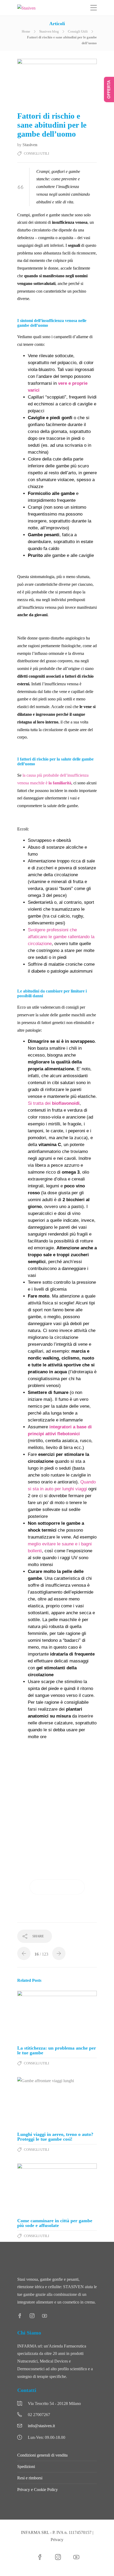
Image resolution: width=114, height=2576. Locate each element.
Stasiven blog (49, 31)
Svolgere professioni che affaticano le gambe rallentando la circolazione (61, 937)
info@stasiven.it (41, 2426)
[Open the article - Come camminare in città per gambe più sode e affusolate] (57, 2189)
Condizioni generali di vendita (42, 2455)
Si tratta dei (54, 1103)
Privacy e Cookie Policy (38, 2490)
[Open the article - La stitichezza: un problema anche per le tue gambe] (57, 2016)
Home (26, 31)
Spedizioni (26, 2467)
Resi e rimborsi (30, 2478)
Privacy (57, 2540)
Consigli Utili (78, 31)
